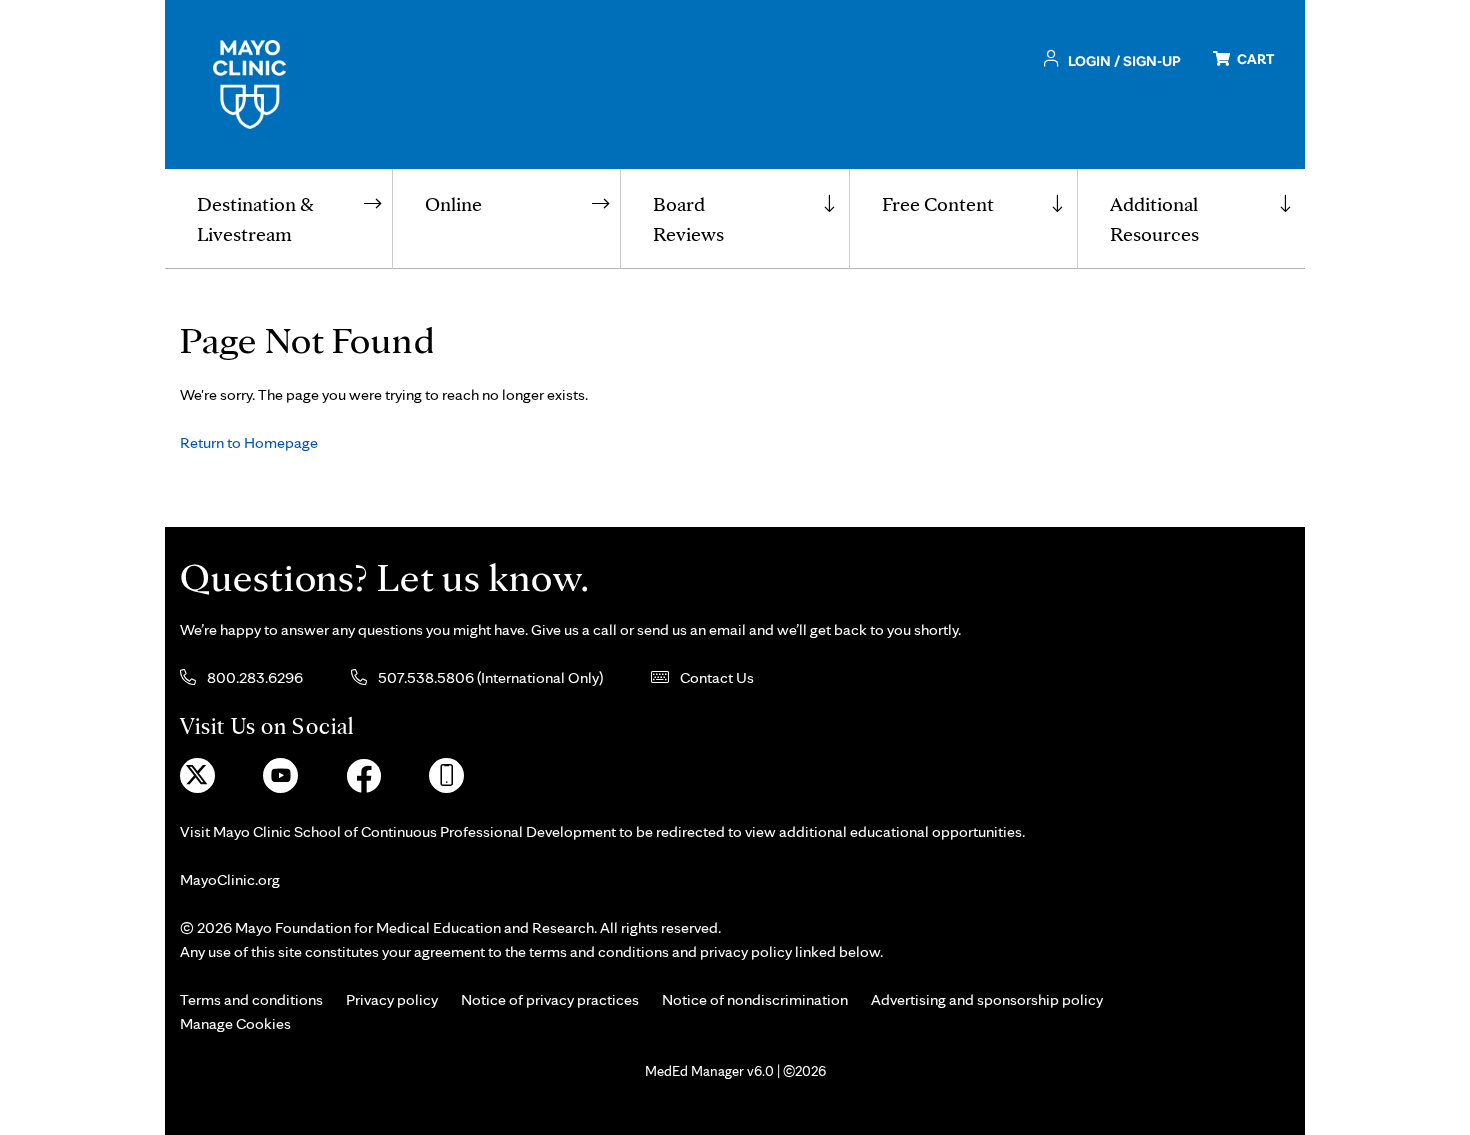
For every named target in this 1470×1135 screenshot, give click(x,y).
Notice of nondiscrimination (755, 999)
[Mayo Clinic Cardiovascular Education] (249, 82)
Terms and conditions (251, 999)
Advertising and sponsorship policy (987, 999)
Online (453, 204)
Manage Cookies (235, 1023)
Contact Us (715, 677)
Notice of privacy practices (550, 999)
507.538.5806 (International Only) (489, 677)
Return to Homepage (249, 442)
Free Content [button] (938, 204)
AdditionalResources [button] (1154, 219)
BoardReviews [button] (688, 219)
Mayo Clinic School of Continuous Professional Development (414, 831)
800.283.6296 (253, 677)
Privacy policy (392, 999)
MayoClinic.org (230, 879)
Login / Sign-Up (1123, 60)
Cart (1254, 58)
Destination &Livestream (255, 219)
